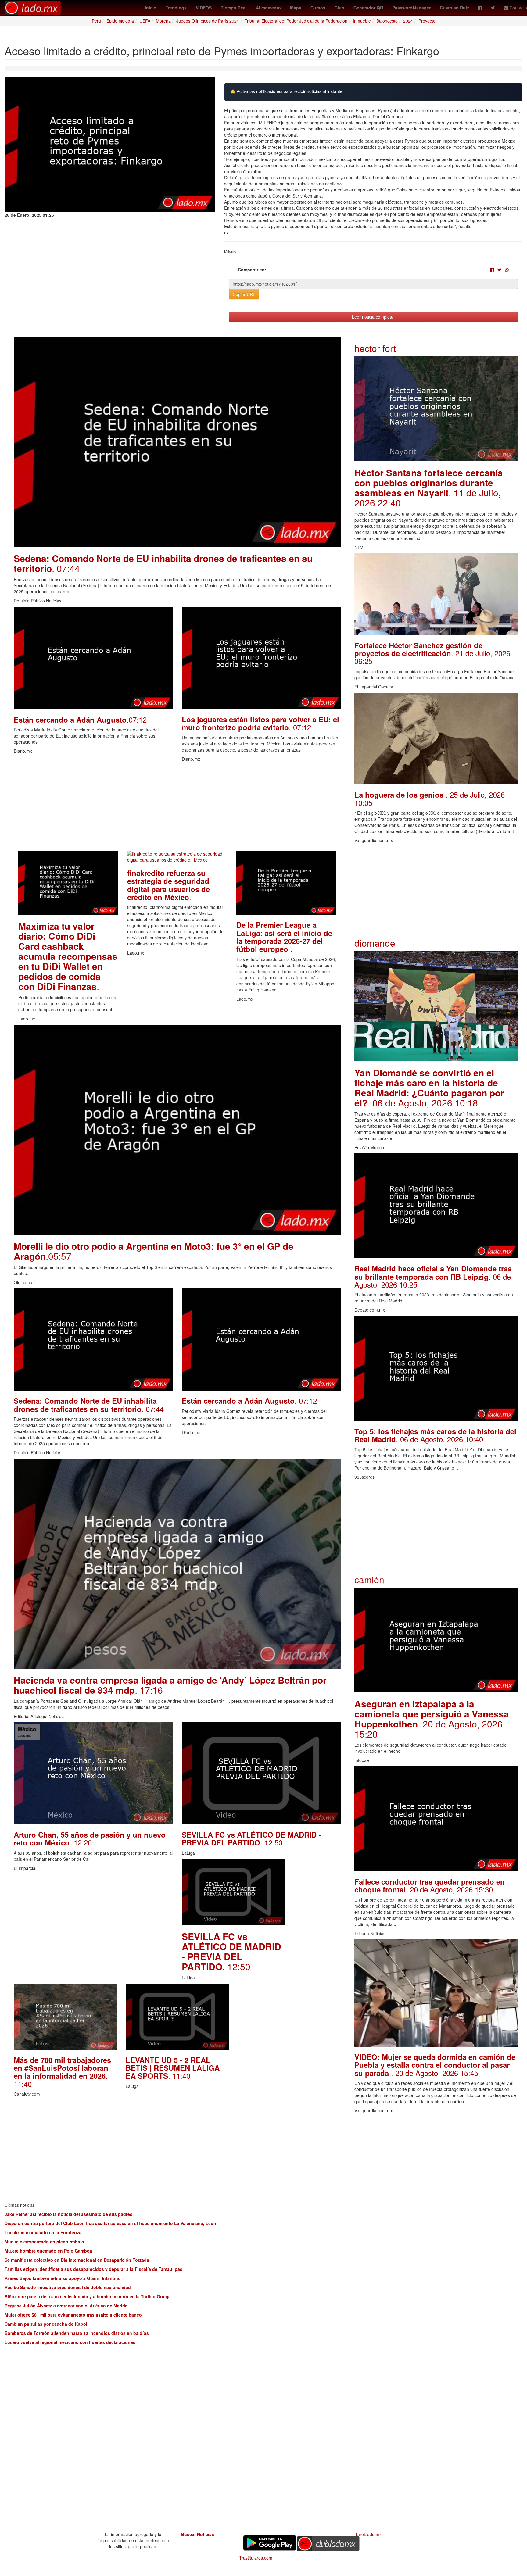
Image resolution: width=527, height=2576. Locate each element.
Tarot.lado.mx (368, 2534)
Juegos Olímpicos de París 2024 (208, 21)
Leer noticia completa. (373, 317)
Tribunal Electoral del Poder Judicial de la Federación (296, 21)
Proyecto (427, 21)
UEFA (145, 21)
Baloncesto (387, 21)
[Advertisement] (177, 808)
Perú (96, 21)
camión (369, 1579)
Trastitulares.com (256, 2558)
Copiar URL (244, 294)
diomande (375, 943)
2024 (408, 21)
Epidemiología (120, 21)
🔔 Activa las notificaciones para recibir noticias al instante (286, 91)
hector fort (375, 348)
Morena (163, 21)
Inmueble (362, 21)
